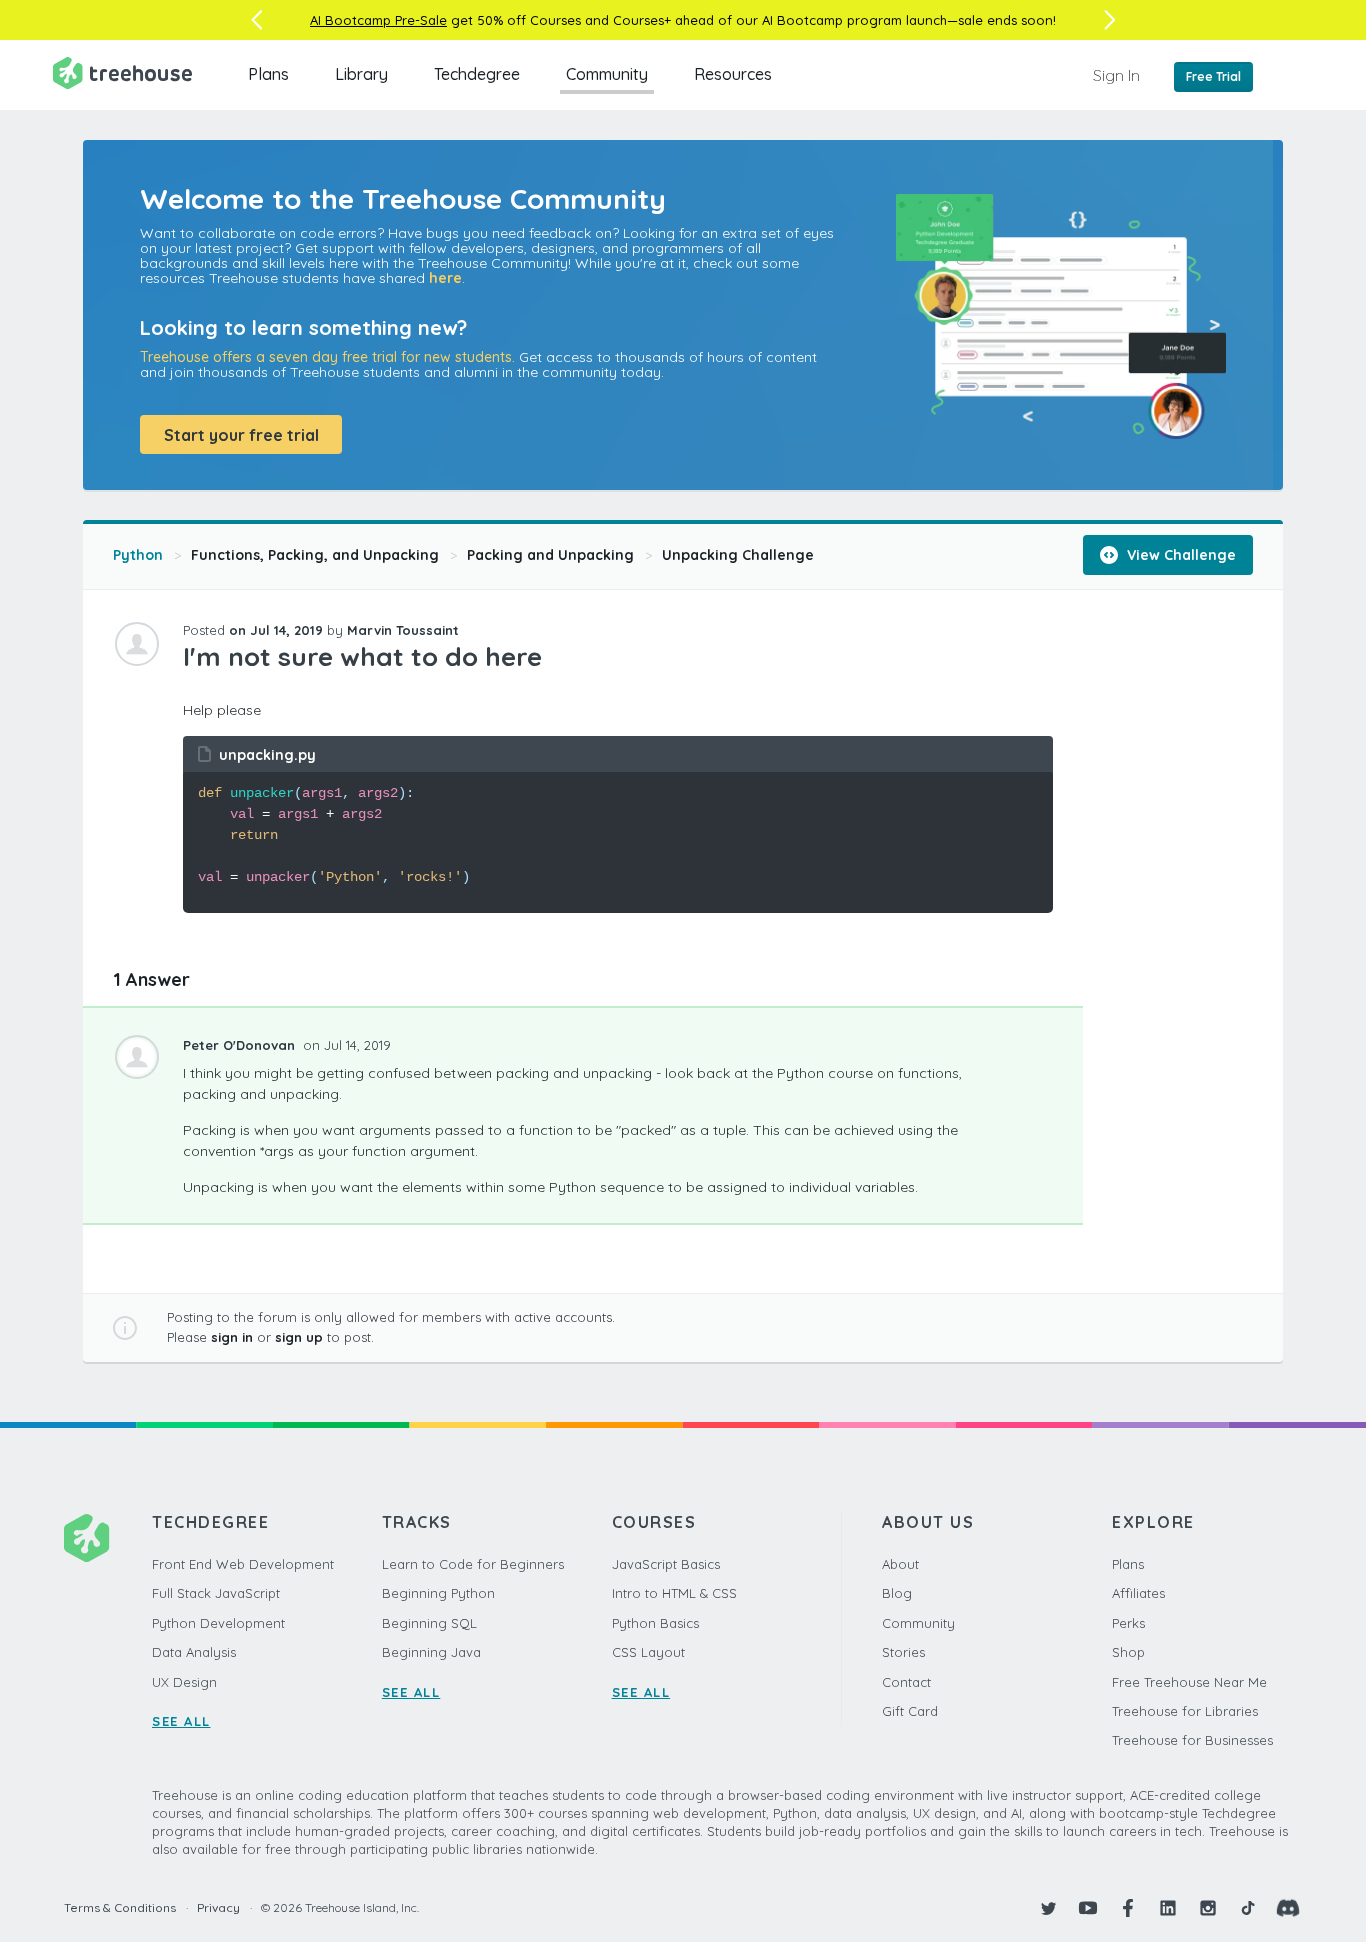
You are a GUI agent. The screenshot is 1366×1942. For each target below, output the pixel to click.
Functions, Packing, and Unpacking (315, 555)
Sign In (1116, 75)
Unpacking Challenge (738, 555)
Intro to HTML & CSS (674, 1593)
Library (361, 74)
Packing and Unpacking (550, 555)
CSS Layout (648, 1652)
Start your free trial (241, 435)
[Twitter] (1048, 1908)
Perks (1128, 1623)
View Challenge (1179, 555)
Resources (733, 74)
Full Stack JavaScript (216, 1593)
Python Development (218, 1623)
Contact (906, 1682)
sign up (299, 1337)
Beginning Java (431, 1652)
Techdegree (477, 74)
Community (607, 74)
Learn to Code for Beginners (473, 1564)
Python (138, 555)
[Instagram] (1208, 1908)
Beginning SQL (429, 1623)
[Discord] (1288, 1908)
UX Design (184, 1682)
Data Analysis (194, 1652)
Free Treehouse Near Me (1189, 1682)
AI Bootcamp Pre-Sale (378, 20)
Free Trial (1213, 76)
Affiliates (1138, 1593)
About (900, 1564)
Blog (897, 1593)
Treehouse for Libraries (1185, 1711)
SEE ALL (181, 1721)
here (445, 278)
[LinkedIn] (1168, 1908)
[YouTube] (1088, 1908)
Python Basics (655, 1623)
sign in (232, 1337)
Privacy (218, 1907)
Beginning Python (438, 1593)
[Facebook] (1128, 1908)
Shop (1128, 1652)
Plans (268, 74)
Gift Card (910, 1711)
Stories (903, 1652)
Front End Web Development (243, 1564)
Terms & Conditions (120, 1907)
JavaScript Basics (666, 1564)
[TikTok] (1248, 1908)
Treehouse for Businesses (1192, 1740)
